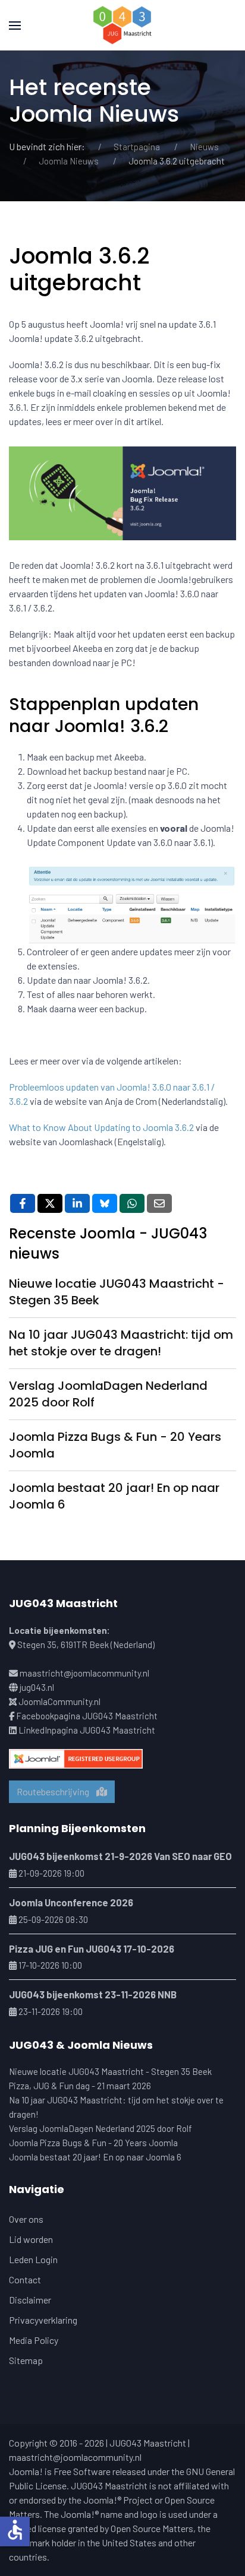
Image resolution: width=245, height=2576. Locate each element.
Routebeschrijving (56, 1791)
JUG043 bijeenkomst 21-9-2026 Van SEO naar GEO (120, 1856)
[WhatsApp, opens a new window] (132, 1203)
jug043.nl (37, 1687)
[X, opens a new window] (50, 1203)
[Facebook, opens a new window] (23, 1203)
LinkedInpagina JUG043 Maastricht (87, 1730)
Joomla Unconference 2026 (71, 1902)
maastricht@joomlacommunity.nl (84, 1673)
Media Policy (34, 2340)
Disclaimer (30, 2300)
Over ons (26, 2219)
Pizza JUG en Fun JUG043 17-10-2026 (92, 1948)
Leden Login (33, 2259)
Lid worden (31, 2239)
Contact (25, 2279)
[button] (15, 25)
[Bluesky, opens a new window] (105, 1203)
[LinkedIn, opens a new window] (77, 1203)
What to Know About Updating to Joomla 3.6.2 (101, 1127)
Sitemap (26, 2360)
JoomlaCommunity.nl (59, 1702)
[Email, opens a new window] (159, 1203)
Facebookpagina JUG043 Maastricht (87, 1716)
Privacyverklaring (43, 2320)
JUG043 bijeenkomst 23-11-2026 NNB (93, 1994)
